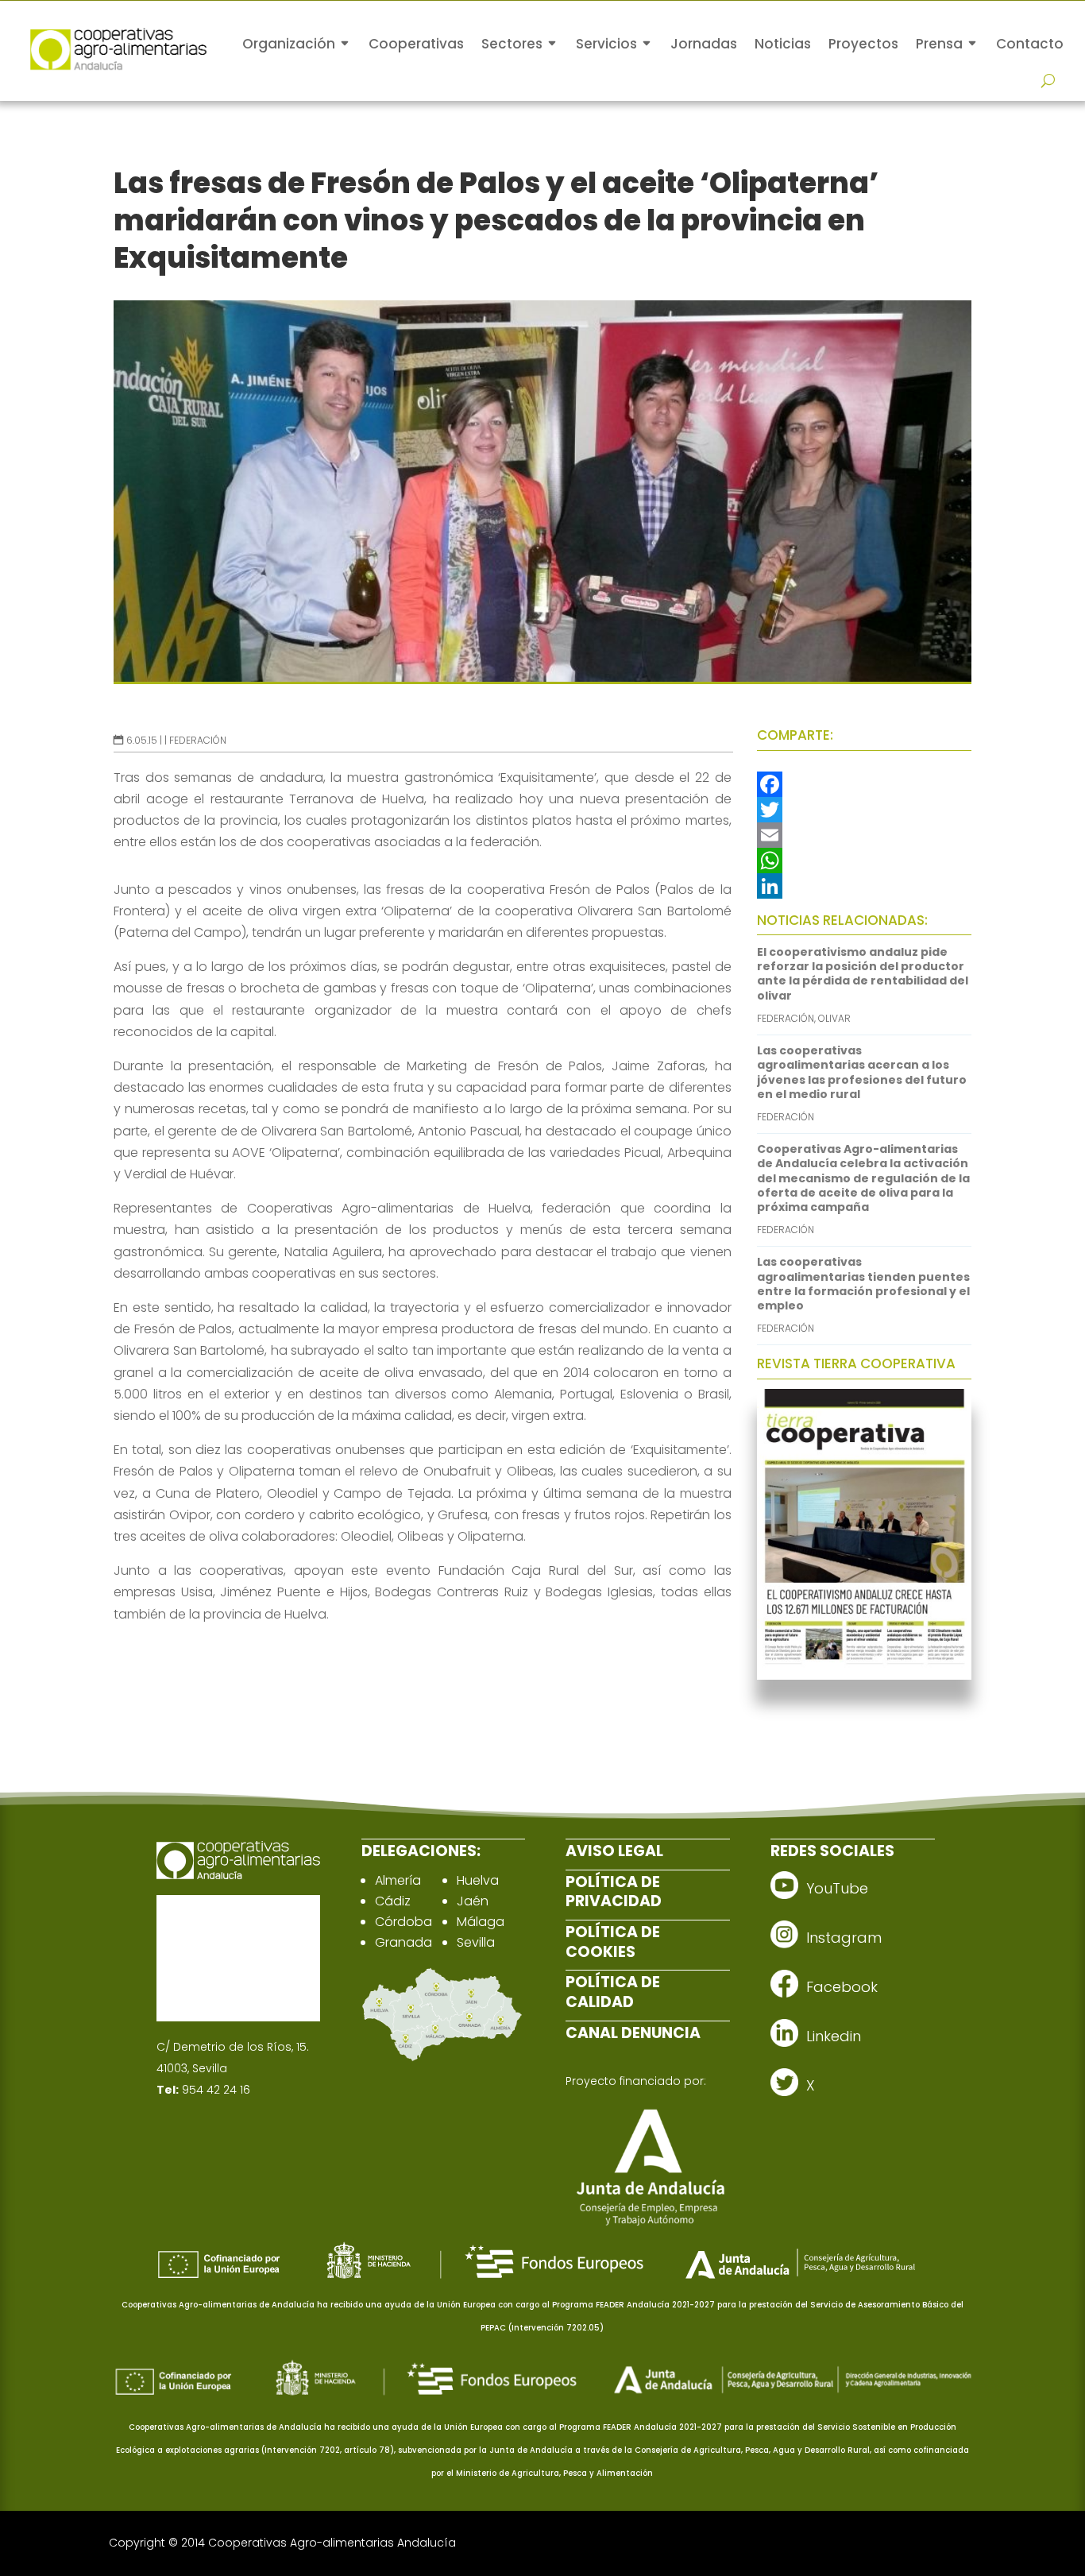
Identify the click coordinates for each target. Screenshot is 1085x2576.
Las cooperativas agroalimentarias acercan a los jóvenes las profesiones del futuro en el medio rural (862, 1072)
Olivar (834, 1018)
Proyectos (863, 44)
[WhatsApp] (864, 861)
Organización (289, 44)
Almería (398, 1880)
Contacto (1030, 44)
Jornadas (704, 44)
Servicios (606, 44)
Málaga (481, 1922)
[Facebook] (864, 784)
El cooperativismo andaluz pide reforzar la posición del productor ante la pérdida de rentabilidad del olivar (863, 974)
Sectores (512, 44)
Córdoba (403, 1922)
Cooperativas (416, 44)
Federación (198, 740)
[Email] (864, 835)
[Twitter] (864, 810)
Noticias (783, 44)
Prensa (939, 44)
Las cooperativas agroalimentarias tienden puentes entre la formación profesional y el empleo (863, 1284)
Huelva (478, 1880)
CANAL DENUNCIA (633, 2033)
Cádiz (393, 1901)
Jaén (473, 1901)
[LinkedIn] (864, 886)
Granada (403, 1942)
